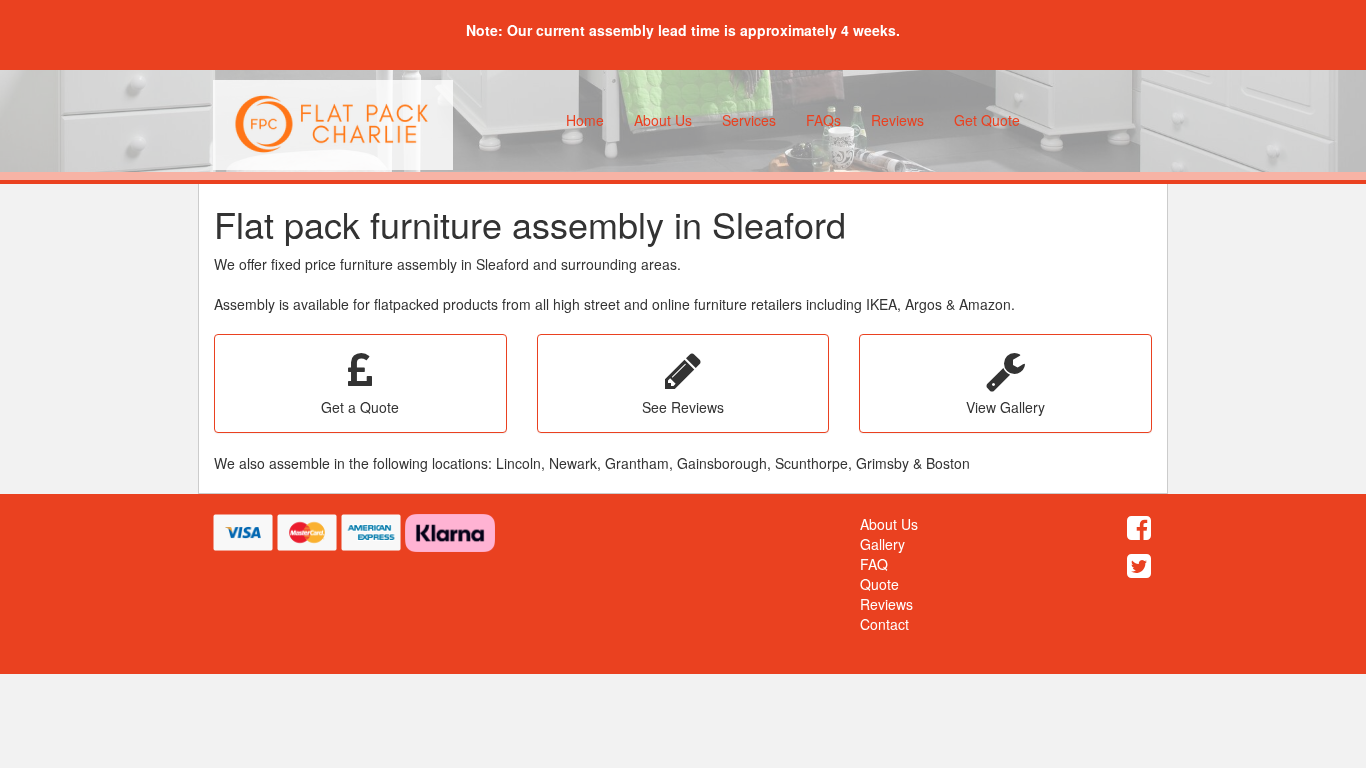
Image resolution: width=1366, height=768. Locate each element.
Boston (948, 463)
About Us (663, 120)
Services (749, 120)
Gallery (882, 544)
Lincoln (518, 463)
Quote (879, 584)
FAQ (874, 564)
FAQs (823, 120)
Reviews (897, 120)
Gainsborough (722, 463)
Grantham (637, 463)
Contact (884, 624)
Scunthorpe (811, 463)
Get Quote (987, 120)
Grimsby (882, 463)
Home (585, 120)
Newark (573, 463)
